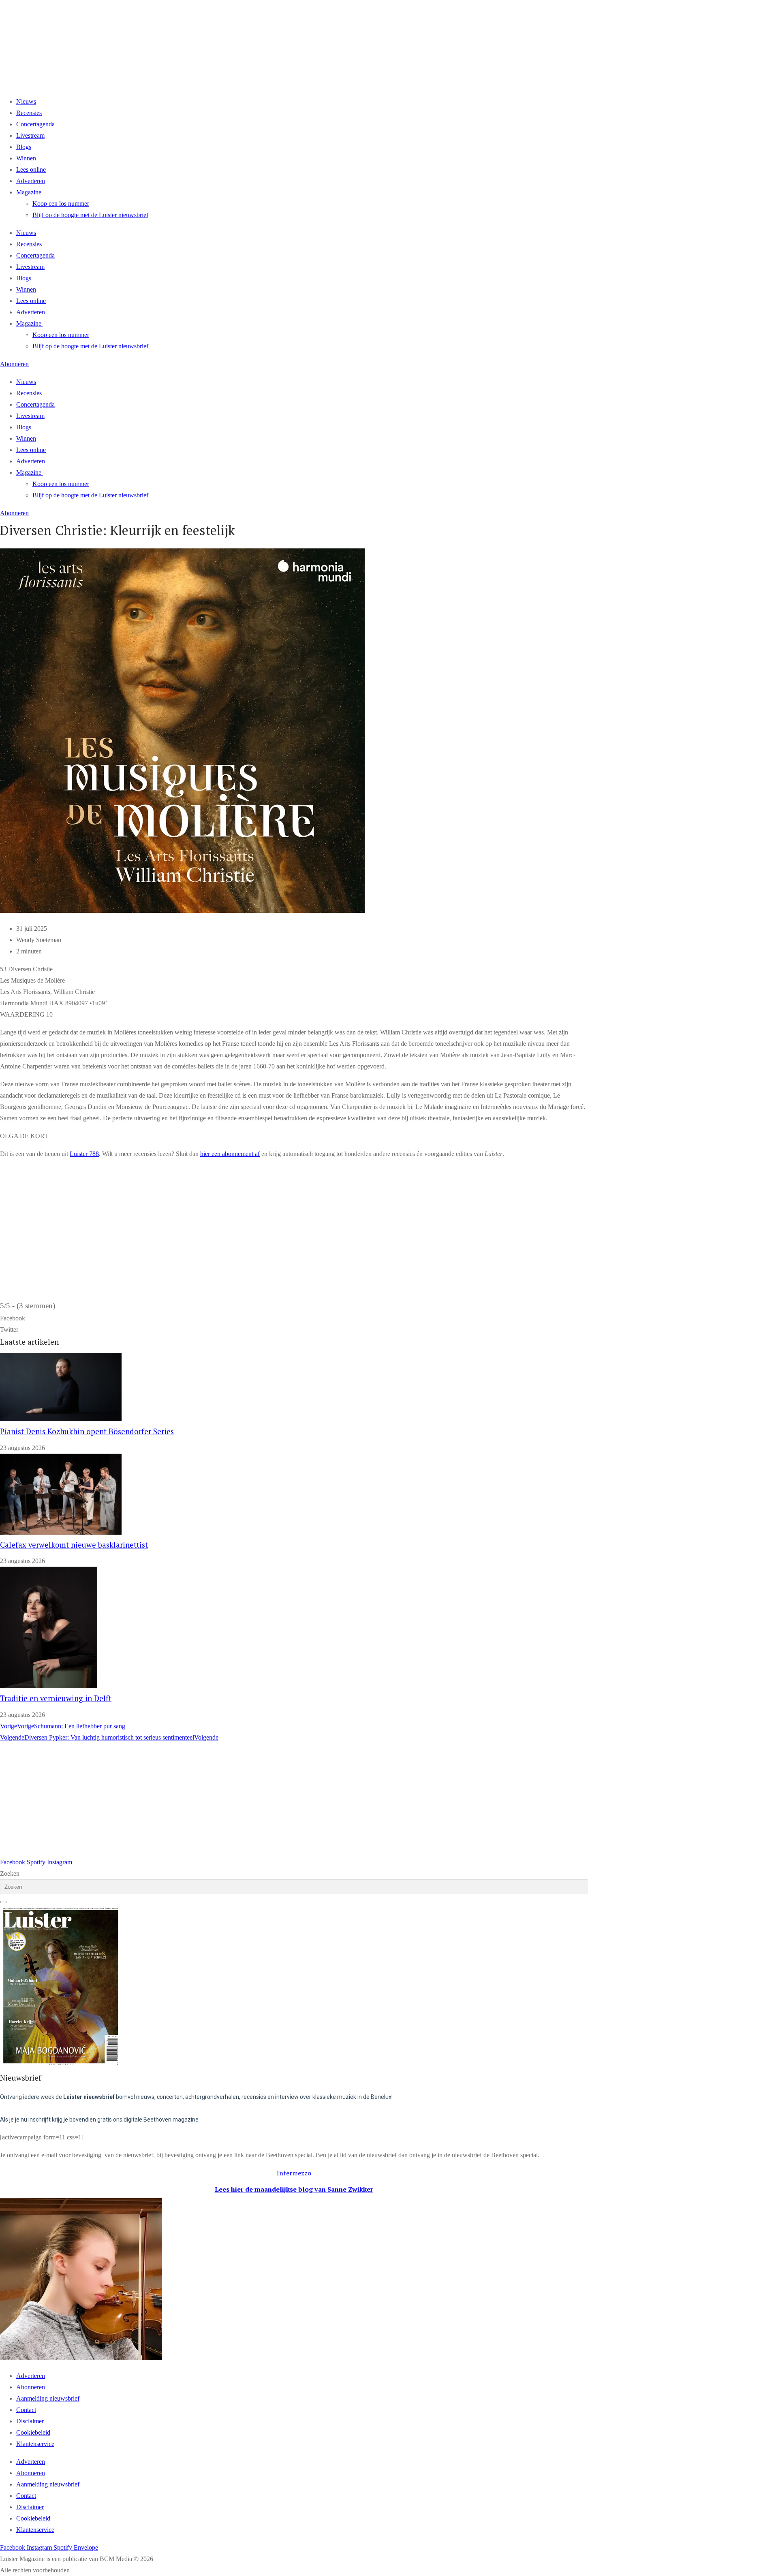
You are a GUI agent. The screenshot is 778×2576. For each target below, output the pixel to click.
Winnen (26, 158)
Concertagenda (35, 124)
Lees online (31, 170)
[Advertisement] (243, 1800)
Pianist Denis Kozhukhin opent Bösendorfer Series (87, 1431)
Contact (26, 2410)
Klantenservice (35, 2444)
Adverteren (31, 181)
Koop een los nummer (61, 204)
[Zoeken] (3, 1902)
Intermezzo (294, 2173)
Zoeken (10, 1873)
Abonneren (31, 2387)
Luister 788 (84, 1154)
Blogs (24, 147)
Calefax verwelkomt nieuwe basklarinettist (74, 1545)
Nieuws (26, 101)
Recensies (29, 113)
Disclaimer (30, 2421)
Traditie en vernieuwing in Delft (56, 1698)
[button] (294, 1318)
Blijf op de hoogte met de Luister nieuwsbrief (90, 215)
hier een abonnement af (230, 1154)
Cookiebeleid (33, 2432)
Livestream (30, 135)
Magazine (29, 192)
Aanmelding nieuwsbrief (48, 2398)
